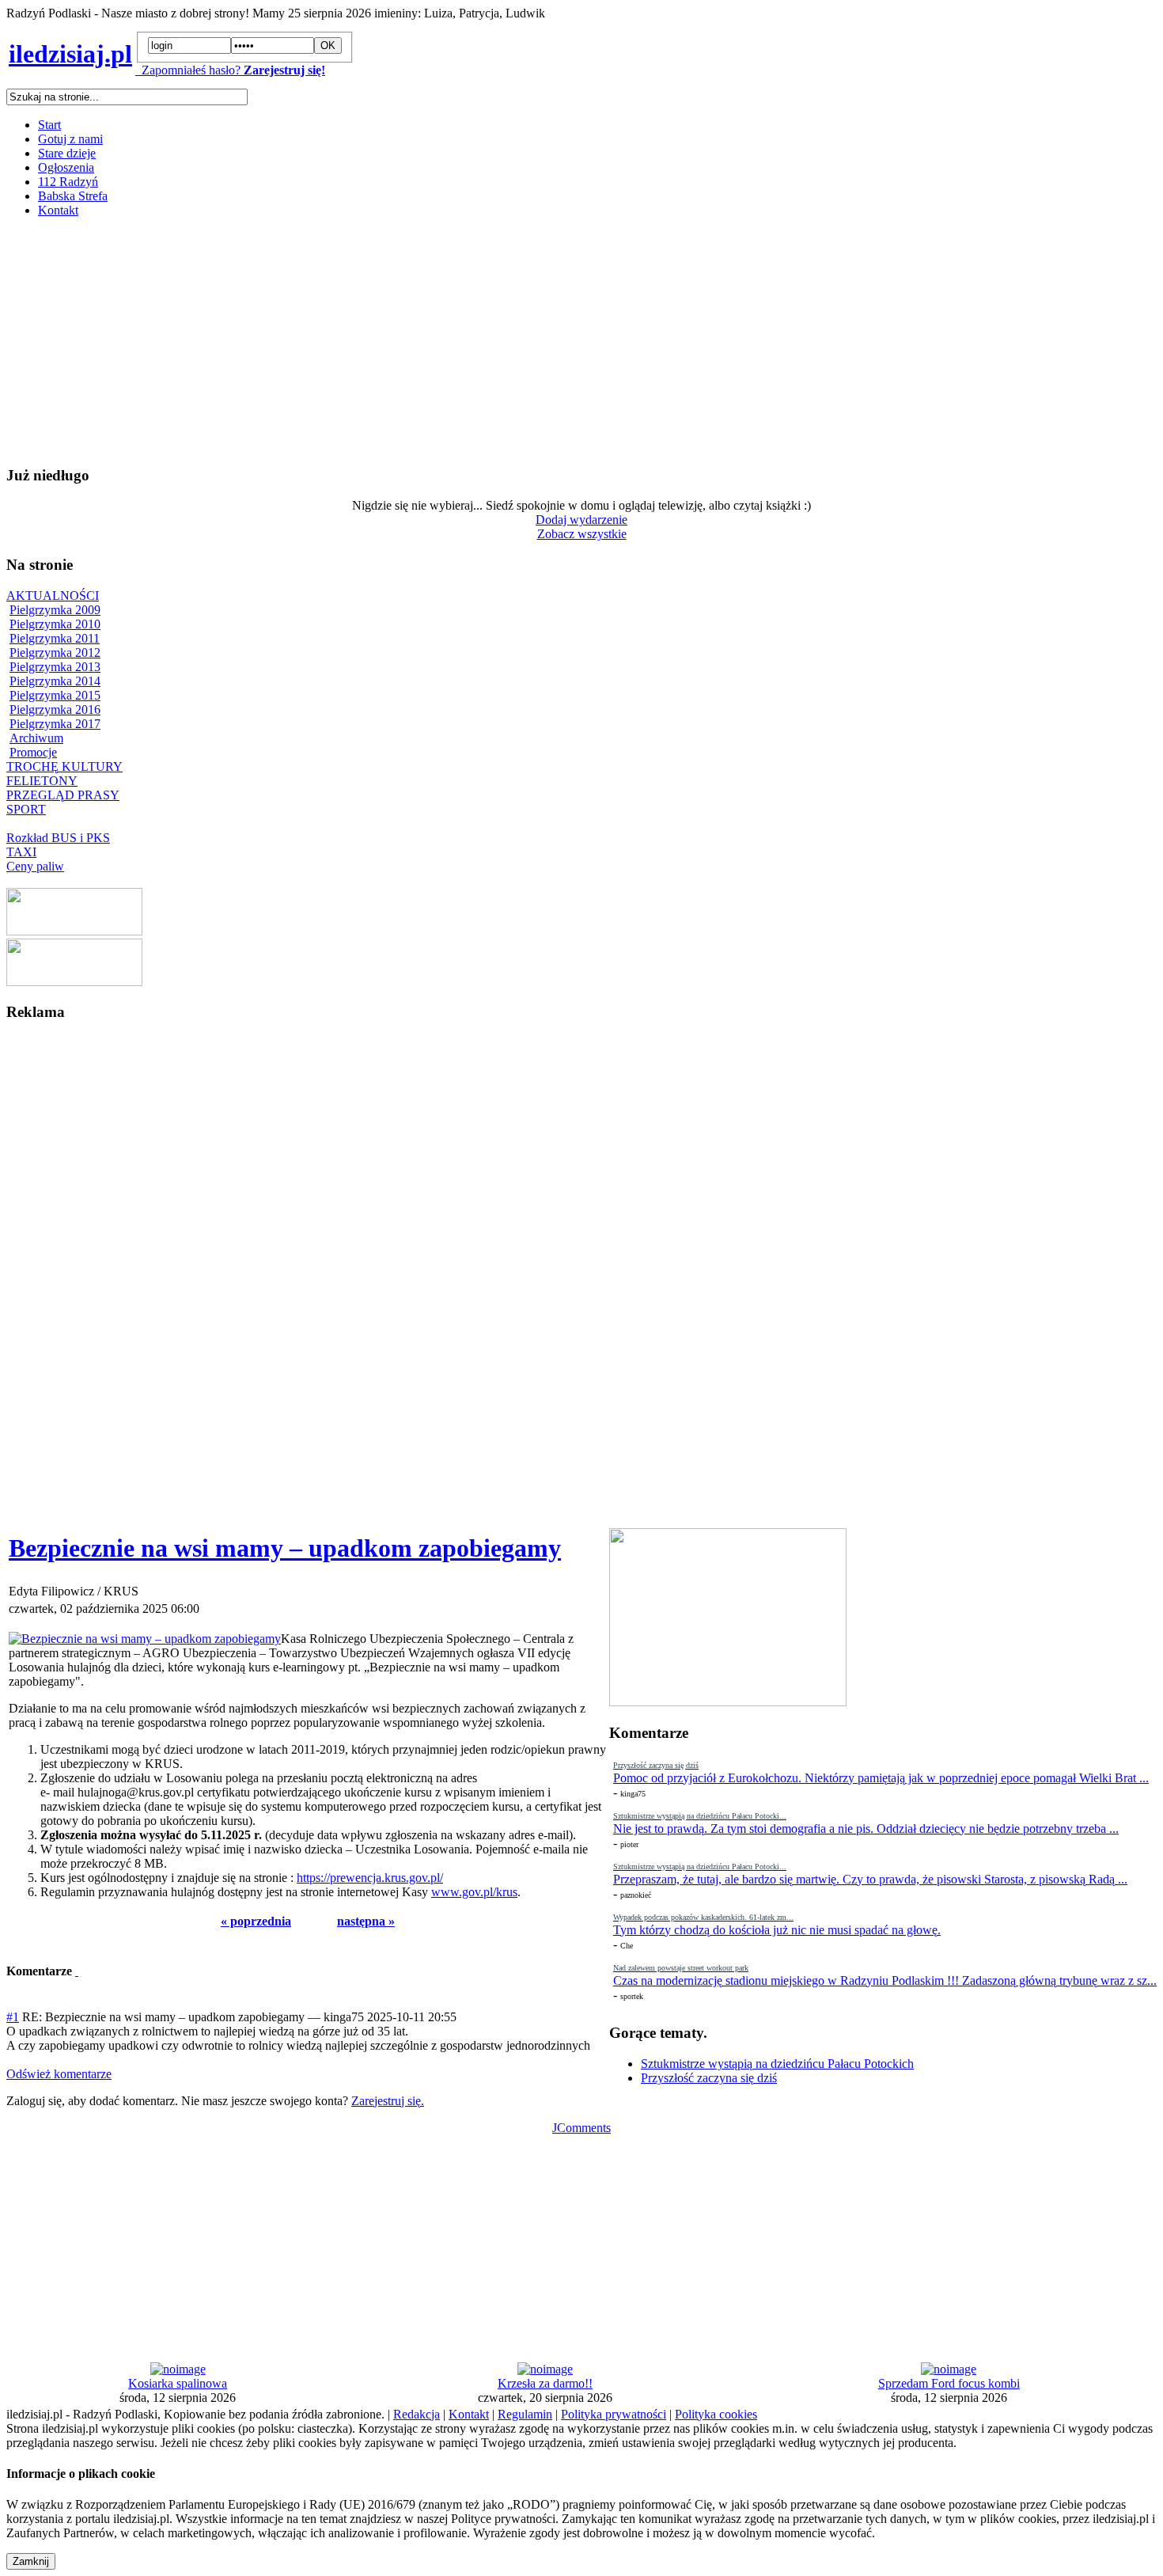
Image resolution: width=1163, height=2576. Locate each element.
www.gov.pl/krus (474, 1892)
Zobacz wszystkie (582, 534)
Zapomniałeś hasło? (188, 70)
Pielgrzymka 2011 (55, 638)
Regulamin (525, 2414)
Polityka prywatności (614, 2414)
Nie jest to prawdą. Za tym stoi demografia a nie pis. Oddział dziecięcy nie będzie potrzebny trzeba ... (866, 1829)
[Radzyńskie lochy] (74, 982)
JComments (581, 2128)
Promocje (33, 752)
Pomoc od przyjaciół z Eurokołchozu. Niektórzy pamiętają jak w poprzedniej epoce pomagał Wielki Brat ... (881, 1778)
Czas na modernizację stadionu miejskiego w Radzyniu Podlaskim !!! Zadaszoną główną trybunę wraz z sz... (885, 1980)
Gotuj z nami (70, 139)
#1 (13, 2017)
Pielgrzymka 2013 (55, 667)
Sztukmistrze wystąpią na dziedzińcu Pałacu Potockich (777, 2064)
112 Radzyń (68, 182)
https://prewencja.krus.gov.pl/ (370, 1878)
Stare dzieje (67, 153)
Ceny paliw (35, 866)
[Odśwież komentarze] (77, 1971)
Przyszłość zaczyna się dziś (709, 2078)
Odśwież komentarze (59, 2074)
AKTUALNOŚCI (53, 596)
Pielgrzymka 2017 (55, 724)
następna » (366, 1921)
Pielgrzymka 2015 (55, 695)
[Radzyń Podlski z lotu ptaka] (74, 931)
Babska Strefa (73, 196)
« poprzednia (256, 1921)
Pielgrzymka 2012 (55, 653)
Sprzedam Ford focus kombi (949, 2383)
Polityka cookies (716, 2414)
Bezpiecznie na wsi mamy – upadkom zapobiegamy (285, 1548)
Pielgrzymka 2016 (55, 709)
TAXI (21, 852)
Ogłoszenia (66, 167)
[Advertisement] (481, 341)
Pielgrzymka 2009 (55, 610)
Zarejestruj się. (388, 2101)
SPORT (26, 809)
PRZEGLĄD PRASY (63, 795)
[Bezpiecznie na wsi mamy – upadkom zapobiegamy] (145, 1639)
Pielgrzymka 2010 (55, 624)
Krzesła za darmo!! (545, 2383)
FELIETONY (42, 781)
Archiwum (36, 738)
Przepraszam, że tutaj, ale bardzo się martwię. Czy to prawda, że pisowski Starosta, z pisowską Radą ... (870, 1879)
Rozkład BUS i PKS (58, 838)
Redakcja (417, 2414)
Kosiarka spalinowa (178, 2383)
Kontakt (58, 210)
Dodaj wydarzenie (581, 520)
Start (49, 125)
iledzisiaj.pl (70, 54)
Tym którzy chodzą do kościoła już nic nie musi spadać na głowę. (777, 1930)
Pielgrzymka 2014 (55, 681)
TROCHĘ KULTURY (64, 766)
